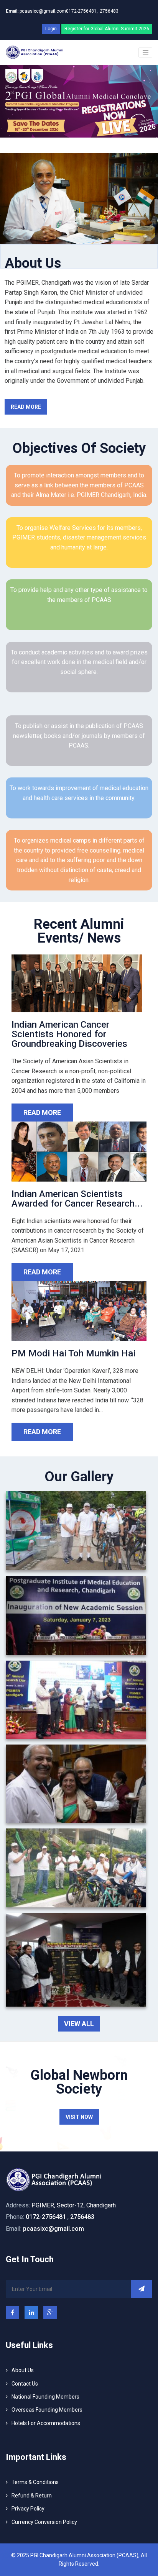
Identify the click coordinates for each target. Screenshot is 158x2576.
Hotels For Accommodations (46, 2423)
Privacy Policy (28, 2509)
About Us (23, 2370)
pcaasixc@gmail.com (36, 11)
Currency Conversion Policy (44, 2522)
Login (51, 29)
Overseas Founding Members (47, 2410)
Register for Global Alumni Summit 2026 (107, 29)
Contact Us (25, 2384)
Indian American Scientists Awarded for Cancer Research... (77, 1199)
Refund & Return (32, 2496)
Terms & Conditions (35, 2482)
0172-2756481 (46, 2217)
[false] (145, 52)
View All (79, 2024)
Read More (26, 407)
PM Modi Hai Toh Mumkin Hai (73, 1353)
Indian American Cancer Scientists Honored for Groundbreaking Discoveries (69, 1034)
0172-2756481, (82, 11)
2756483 (109, 11)
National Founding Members (45, 2397)
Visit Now (79, 2117)
